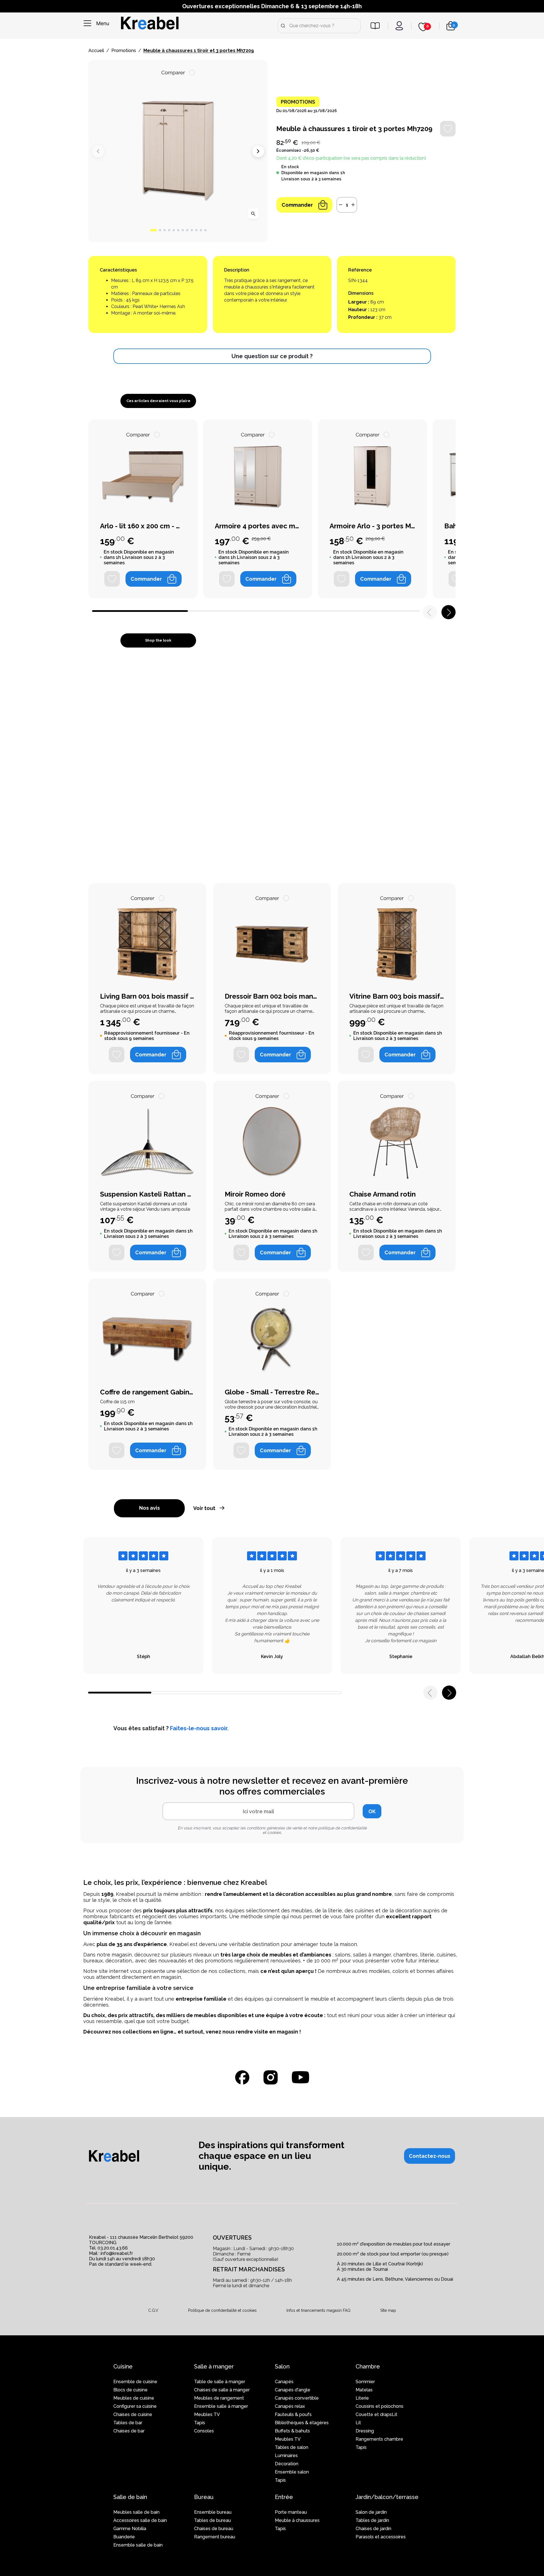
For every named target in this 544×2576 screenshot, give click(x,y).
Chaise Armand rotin (382, 1194)
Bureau (204, 2497)
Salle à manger (214, 2366)
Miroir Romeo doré (255, 1194)
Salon (282, 2366)
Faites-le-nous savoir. (199, 1728)
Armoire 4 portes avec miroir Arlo (258, 526)
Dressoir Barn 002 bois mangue (272, 996)
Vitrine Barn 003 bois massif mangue (397, 996)
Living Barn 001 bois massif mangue (147, 996)
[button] (153, 230)
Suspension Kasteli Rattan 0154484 (147, 1194)
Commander (297, 205)
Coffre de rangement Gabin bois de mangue (147, 1392)
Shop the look (158, 640)
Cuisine (123, 2366)
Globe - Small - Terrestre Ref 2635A (272, 1392)
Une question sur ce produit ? (272, 356)
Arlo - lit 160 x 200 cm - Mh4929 (143, 526)
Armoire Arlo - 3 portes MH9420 (372, 526)
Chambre (368, 2366)
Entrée (284, 2497)
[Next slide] (258, 151)
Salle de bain (130, 2497)
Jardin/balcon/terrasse (387, 2497)
